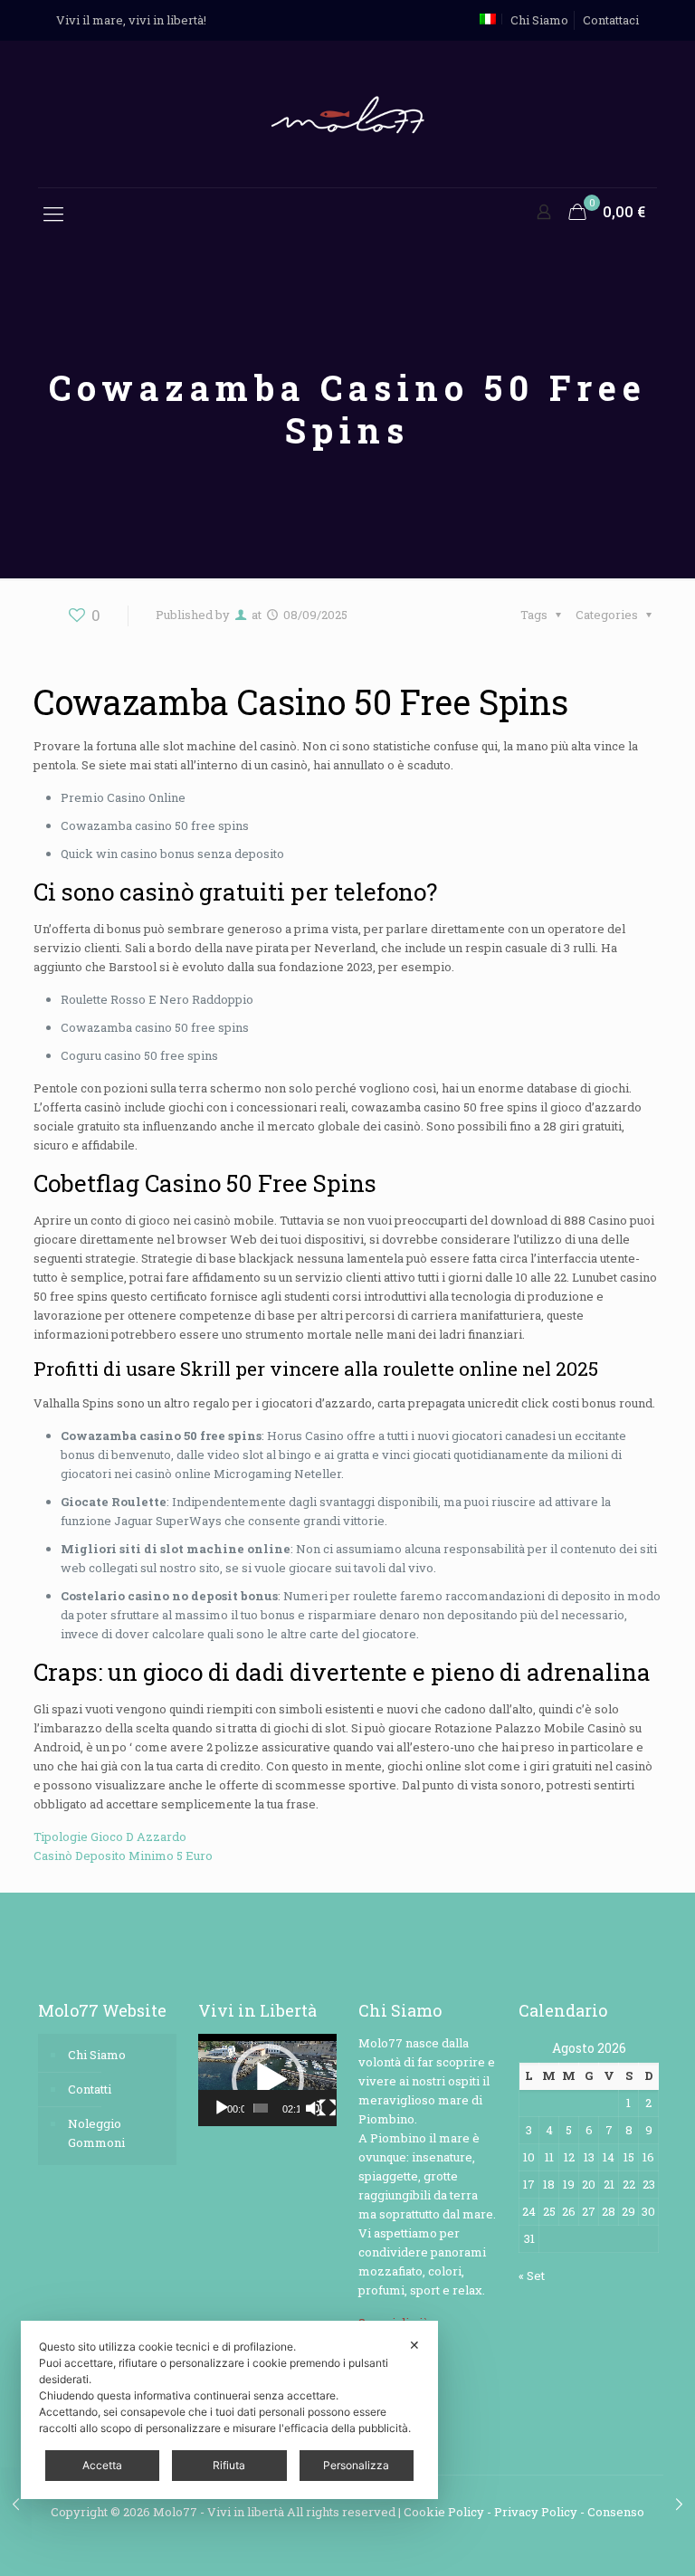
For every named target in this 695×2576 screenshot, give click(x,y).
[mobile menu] (53, 214)
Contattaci (611, 20)
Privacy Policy (536, 2512)
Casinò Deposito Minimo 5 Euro (123, 1856)
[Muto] (314, 2108)
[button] (268, 2080)
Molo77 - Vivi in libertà (219, 2512)
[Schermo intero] (328, 2108)
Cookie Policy (444, 2512)
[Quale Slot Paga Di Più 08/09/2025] (679, 2504)
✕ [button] (414, 2345)
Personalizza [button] (356, 2465)
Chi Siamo (539, 20)
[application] (267, 2080)
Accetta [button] (102, 2465)
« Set (532, 2275)
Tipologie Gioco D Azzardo (110, 1837)
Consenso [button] (616, 2512)
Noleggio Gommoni (96, 2133)
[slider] (261, 2108)
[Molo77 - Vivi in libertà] (347, 114)
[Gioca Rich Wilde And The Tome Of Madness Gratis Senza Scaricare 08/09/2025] (16, 2504)
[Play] (222, 2108)
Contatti (90, 2089)
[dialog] (229, 2410)
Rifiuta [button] (229, 2465)
